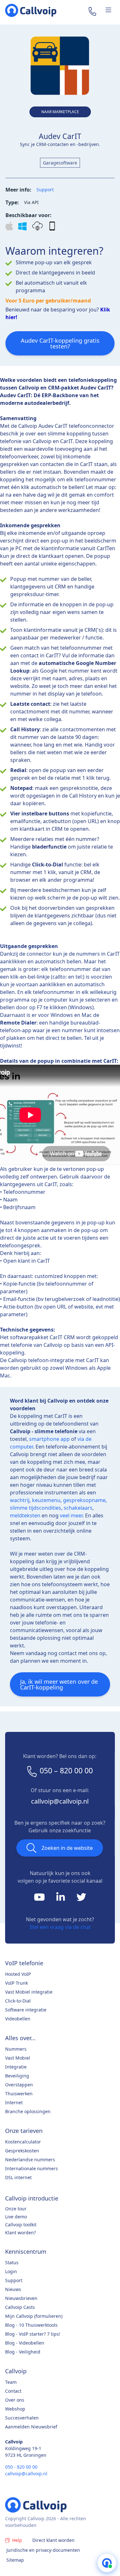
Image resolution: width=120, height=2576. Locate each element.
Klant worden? (20, 2233)
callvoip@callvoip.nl (60, 1801)
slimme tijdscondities (36, 1508)
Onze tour (16, 2209)
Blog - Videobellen (25, 2343)
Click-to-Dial (18, 2001)
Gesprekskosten (22, 2151)
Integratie (16, 2067)
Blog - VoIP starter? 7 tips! (33, 2334)
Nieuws (13, 2289)
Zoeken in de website (67, 1848)
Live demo (16, 2217)
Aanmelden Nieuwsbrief (31, 2427)
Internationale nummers (32, 2168)
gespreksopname (84, 1500)
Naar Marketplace (60, 112)
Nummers (16, 2049)
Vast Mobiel (18, 2058)
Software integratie (26, 2010)
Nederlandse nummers (30, 2160)
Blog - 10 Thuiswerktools (31, 2325)
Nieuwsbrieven (21, 2298)
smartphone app (49, 1439)
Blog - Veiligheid (23, 2352)
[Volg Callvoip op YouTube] (40, 1899)
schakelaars (78, 1508)
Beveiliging (17, 2076)
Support (45, 190)
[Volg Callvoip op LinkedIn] (61, 1899)
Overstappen (19, 2085)
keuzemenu (46, 1500)
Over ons (15, 2400)
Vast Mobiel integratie (29, 1992)
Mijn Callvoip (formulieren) (34, 2316)
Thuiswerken (19, 2094)
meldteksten (25, 1515)
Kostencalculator (23, 2142)
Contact (13, 2391)
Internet (14, 2102)
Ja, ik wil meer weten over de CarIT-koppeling (59, 1684)
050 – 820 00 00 (66, 1770)
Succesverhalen (22, 2418)
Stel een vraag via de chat (60, 1927)
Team (11, 2382)
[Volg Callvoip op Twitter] (81, 1899)
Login (11, 2271)
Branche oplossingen (28, 2111)
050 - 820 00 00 (21, 2467)
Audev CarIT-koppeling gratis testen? (60, 343)
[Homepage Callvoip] (31, 10)
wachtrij (20, 1500)
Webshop (15, 2409)
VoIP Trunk (16, 1983)
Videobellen (18, 2019)
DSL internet (18, 2177)
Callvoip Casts (20, 2307)
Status (12, 2262)
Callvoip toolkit (21, 2225)
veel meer (71, 1515)
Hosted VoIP (18, 1974)
